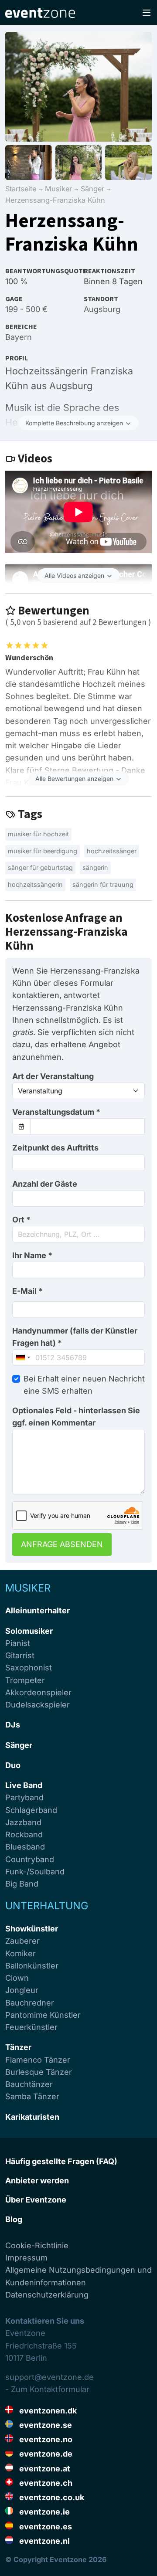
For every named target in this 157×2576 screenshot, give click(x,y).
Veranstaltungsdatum (56, 1112)
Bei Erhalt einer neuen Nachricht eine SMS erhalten (84, 1385)
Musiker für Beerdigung (43, 851)
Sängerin (95, 867)
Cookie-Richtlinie (37, 2245)
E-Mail (27, 1291)
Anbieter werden (37, 2181)
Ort (21, 1220)
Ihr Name (32, 1255)
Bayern (19, 337)
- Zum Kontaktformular (47, 2389)
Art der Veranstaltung (53, 1076)
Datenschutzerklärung (47, 2295)
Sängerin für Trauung (103, 884)
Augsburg (102, 309)
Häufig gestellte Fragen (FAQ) (61, 2161)
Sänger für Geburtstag (40, 867)
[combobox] (78, 1234)
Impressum (26, 2258)
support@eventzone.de (49, 2377)
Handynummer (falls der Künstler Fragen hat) (75, 1337)
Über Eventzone (36, 2200)
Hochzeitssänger (112, 851)
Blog (14, 2219)
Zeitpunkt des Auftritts (55, 1148)
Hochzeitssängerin (35, 884)
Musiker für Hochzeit (38, 834)
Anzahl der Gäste (45, 1184)
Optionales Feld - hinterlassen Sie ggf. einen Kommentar (76, 1417)
